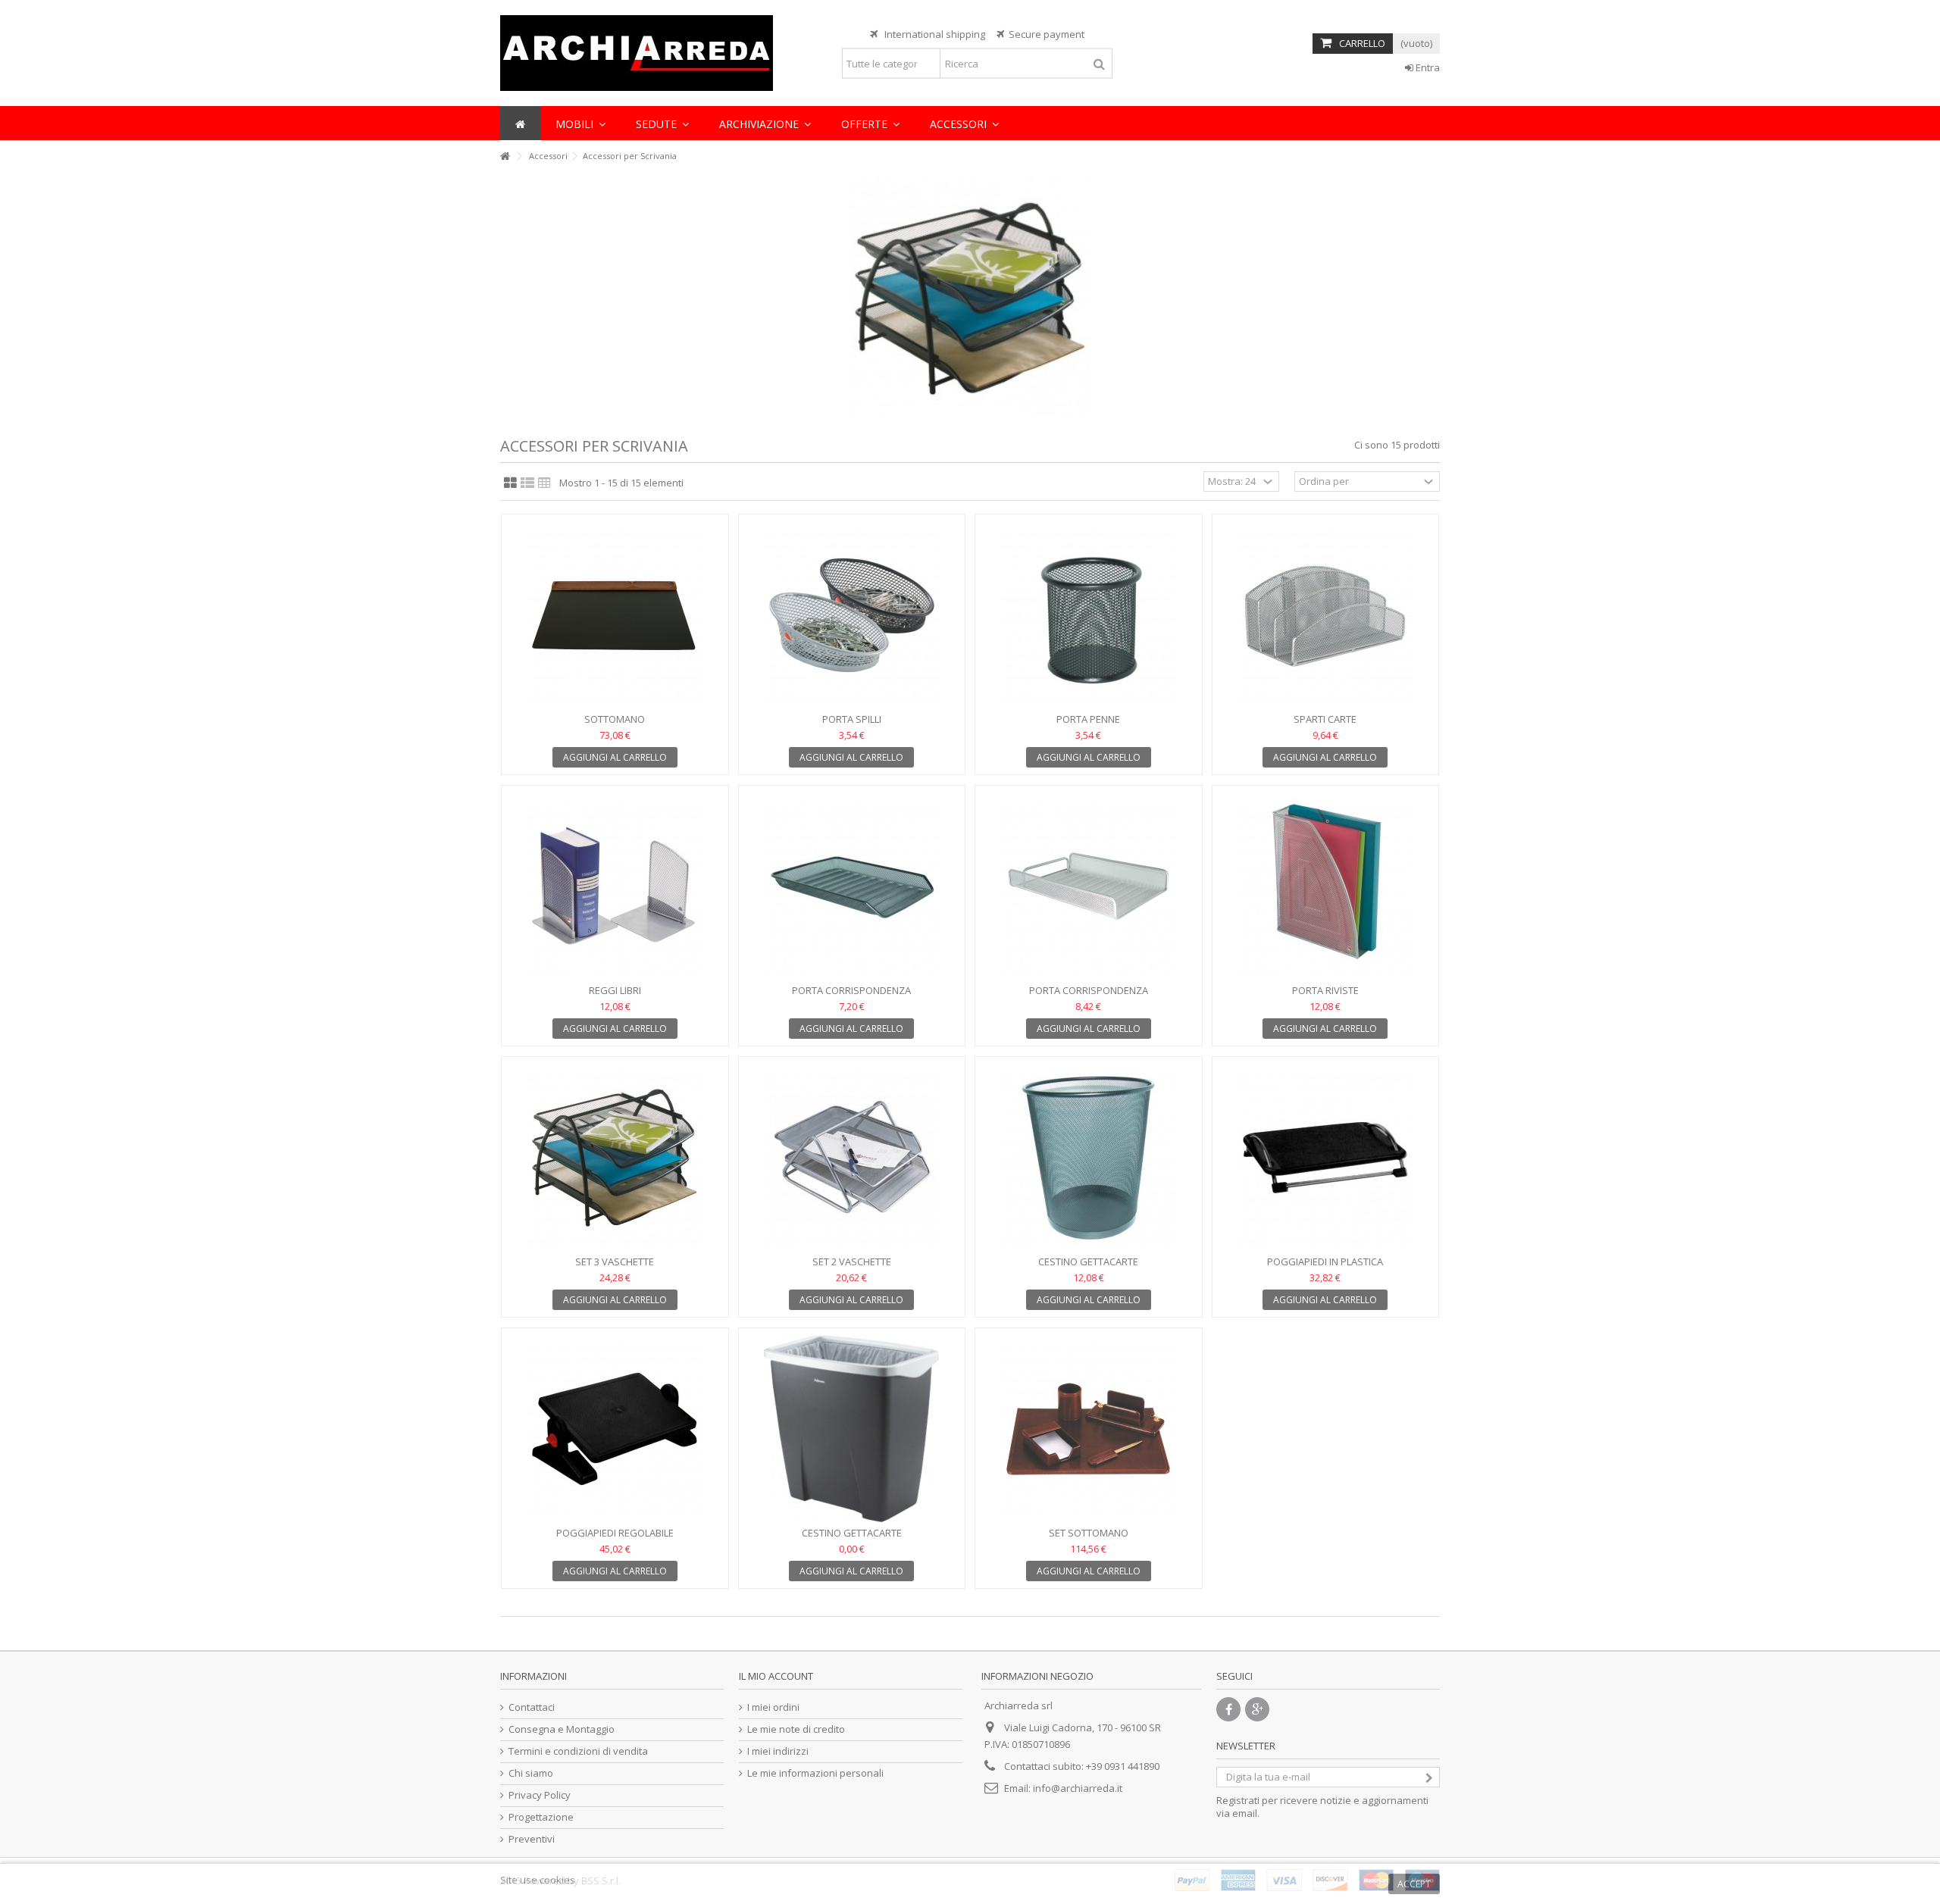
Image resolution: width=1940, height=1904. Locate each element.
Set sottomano (1089, 1533)
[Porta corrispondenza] (852, 886)
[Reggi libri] (615, 886)
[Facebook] (1228, 1709)
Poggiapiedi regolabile (615, 1533)
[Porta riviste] (1326, 886)
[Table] (544, 483)
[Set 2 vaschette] (852, 1158)
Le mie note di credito (796, 1729)
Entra (1427, 67)
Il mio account (776, 1676)
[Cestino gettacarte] (1089, 1158)
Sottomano (615, 719)
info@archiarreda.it (1078, 1788)
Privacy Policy (540, 1795)
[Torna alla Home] (505, 156)
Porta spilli (852, 719)
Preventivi (532, 1839)
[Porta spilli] (852, 615)
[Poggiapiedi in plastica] (1326, 1158)
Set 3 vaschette (615, 1262)
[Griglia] (510, 483)
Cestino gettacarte (1088, 1262)
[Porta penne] (1089, 615)
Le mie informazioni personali (815, 1773)
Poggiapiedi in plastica (1325, 1262)
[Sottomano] (615, 615)
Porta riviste (1325, 990)
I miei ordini (773, 1707)
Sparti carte (1325, 719)
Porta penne (1088, 719)
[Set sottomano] (1089, 1429)
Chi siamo (531, 1773)
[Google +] (1257, 1709)
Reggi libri (615, 990)
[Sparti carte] (1326, 615)
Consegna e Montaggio (562, 1729)
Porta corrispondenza (851, 990)
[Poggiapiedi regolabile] (615, 1429)
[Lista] (527, 483)
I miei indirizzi (778, 1751)
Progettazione (541, 1817)
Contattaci (532, 1707)
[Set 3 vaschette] (615, 1158)
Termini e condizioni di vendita (578, 1751)
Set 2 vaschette (852, 1262)
